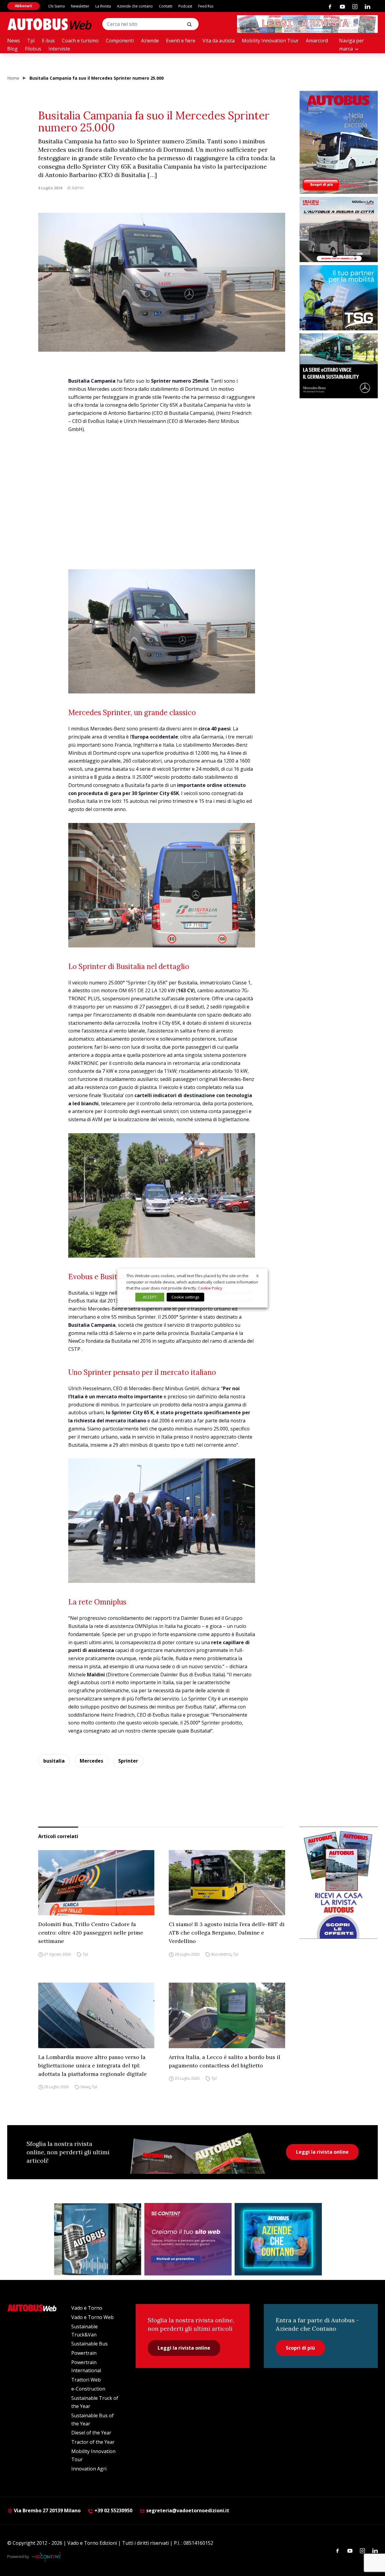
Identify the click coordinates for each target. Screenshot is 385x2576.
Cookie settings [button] (185, 1297)
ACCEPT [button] (150, 1297)
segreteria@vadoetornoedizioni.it (188, 2510)
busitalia (54, 1761)
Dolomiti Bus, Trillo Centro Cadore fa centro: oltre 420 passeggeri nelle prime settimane (91, 1933)
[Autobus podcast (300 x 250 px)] (98, 2239)
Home (13, 78)
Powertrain (84, 2353)
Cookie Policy (210, 1288)
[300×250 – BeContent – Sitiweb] (188, 2239)
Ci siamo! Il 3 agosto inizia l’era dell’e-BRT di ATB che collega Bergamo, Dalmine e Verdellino (227, 1933)
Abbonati (23, 6)
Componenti (120, 41)
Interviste (59, 49)
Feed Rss (206, 6)
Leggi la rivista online (322, 2152)
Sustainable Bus (89, 2344)
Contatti (166, 6)
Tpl (31, 41)
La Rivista (103, 6)
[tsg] (339, 298)
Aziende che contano (135, 6)
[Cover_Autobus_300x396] (339, 142)
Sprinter (128, 1761)
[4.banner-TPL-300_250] (339, 229)
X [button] (257, 1276)
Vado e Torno (87, 2308)
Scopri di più (300, 2348)
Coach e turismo (80, 41)
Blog (12, 49)
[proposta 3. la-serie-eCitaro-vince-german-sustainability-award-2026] (339, 366)
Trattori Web (86, 2380)
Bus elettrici (221, 1954)
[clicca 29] (307, 24)
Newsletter (80, 6)
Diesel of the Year (91, 2433)
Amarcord (317, 41)
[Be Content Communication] (48, 2557)
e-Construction (88, 2389)
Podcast (185, 6)
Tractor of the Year (93, 2442)
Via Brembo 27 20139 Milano (47, 2510)
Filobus (33, 49)
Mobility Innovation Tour (270, 41)
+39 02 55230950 (113, 2510)
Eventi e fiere (181, 41)
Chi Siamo (57, 6)
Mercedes (91, 1761)
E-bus (48, 41)
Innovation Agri (89, 2469)
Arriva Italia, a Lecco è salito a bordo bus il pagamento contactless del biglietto (225, 2061)
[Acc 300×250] (278, 2239)
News (14, 41)
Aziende (150, 41)
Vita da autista (219, 41)
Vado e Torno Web (92, 2317)
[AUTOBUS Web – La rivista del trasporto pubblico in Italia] (49, 24)
